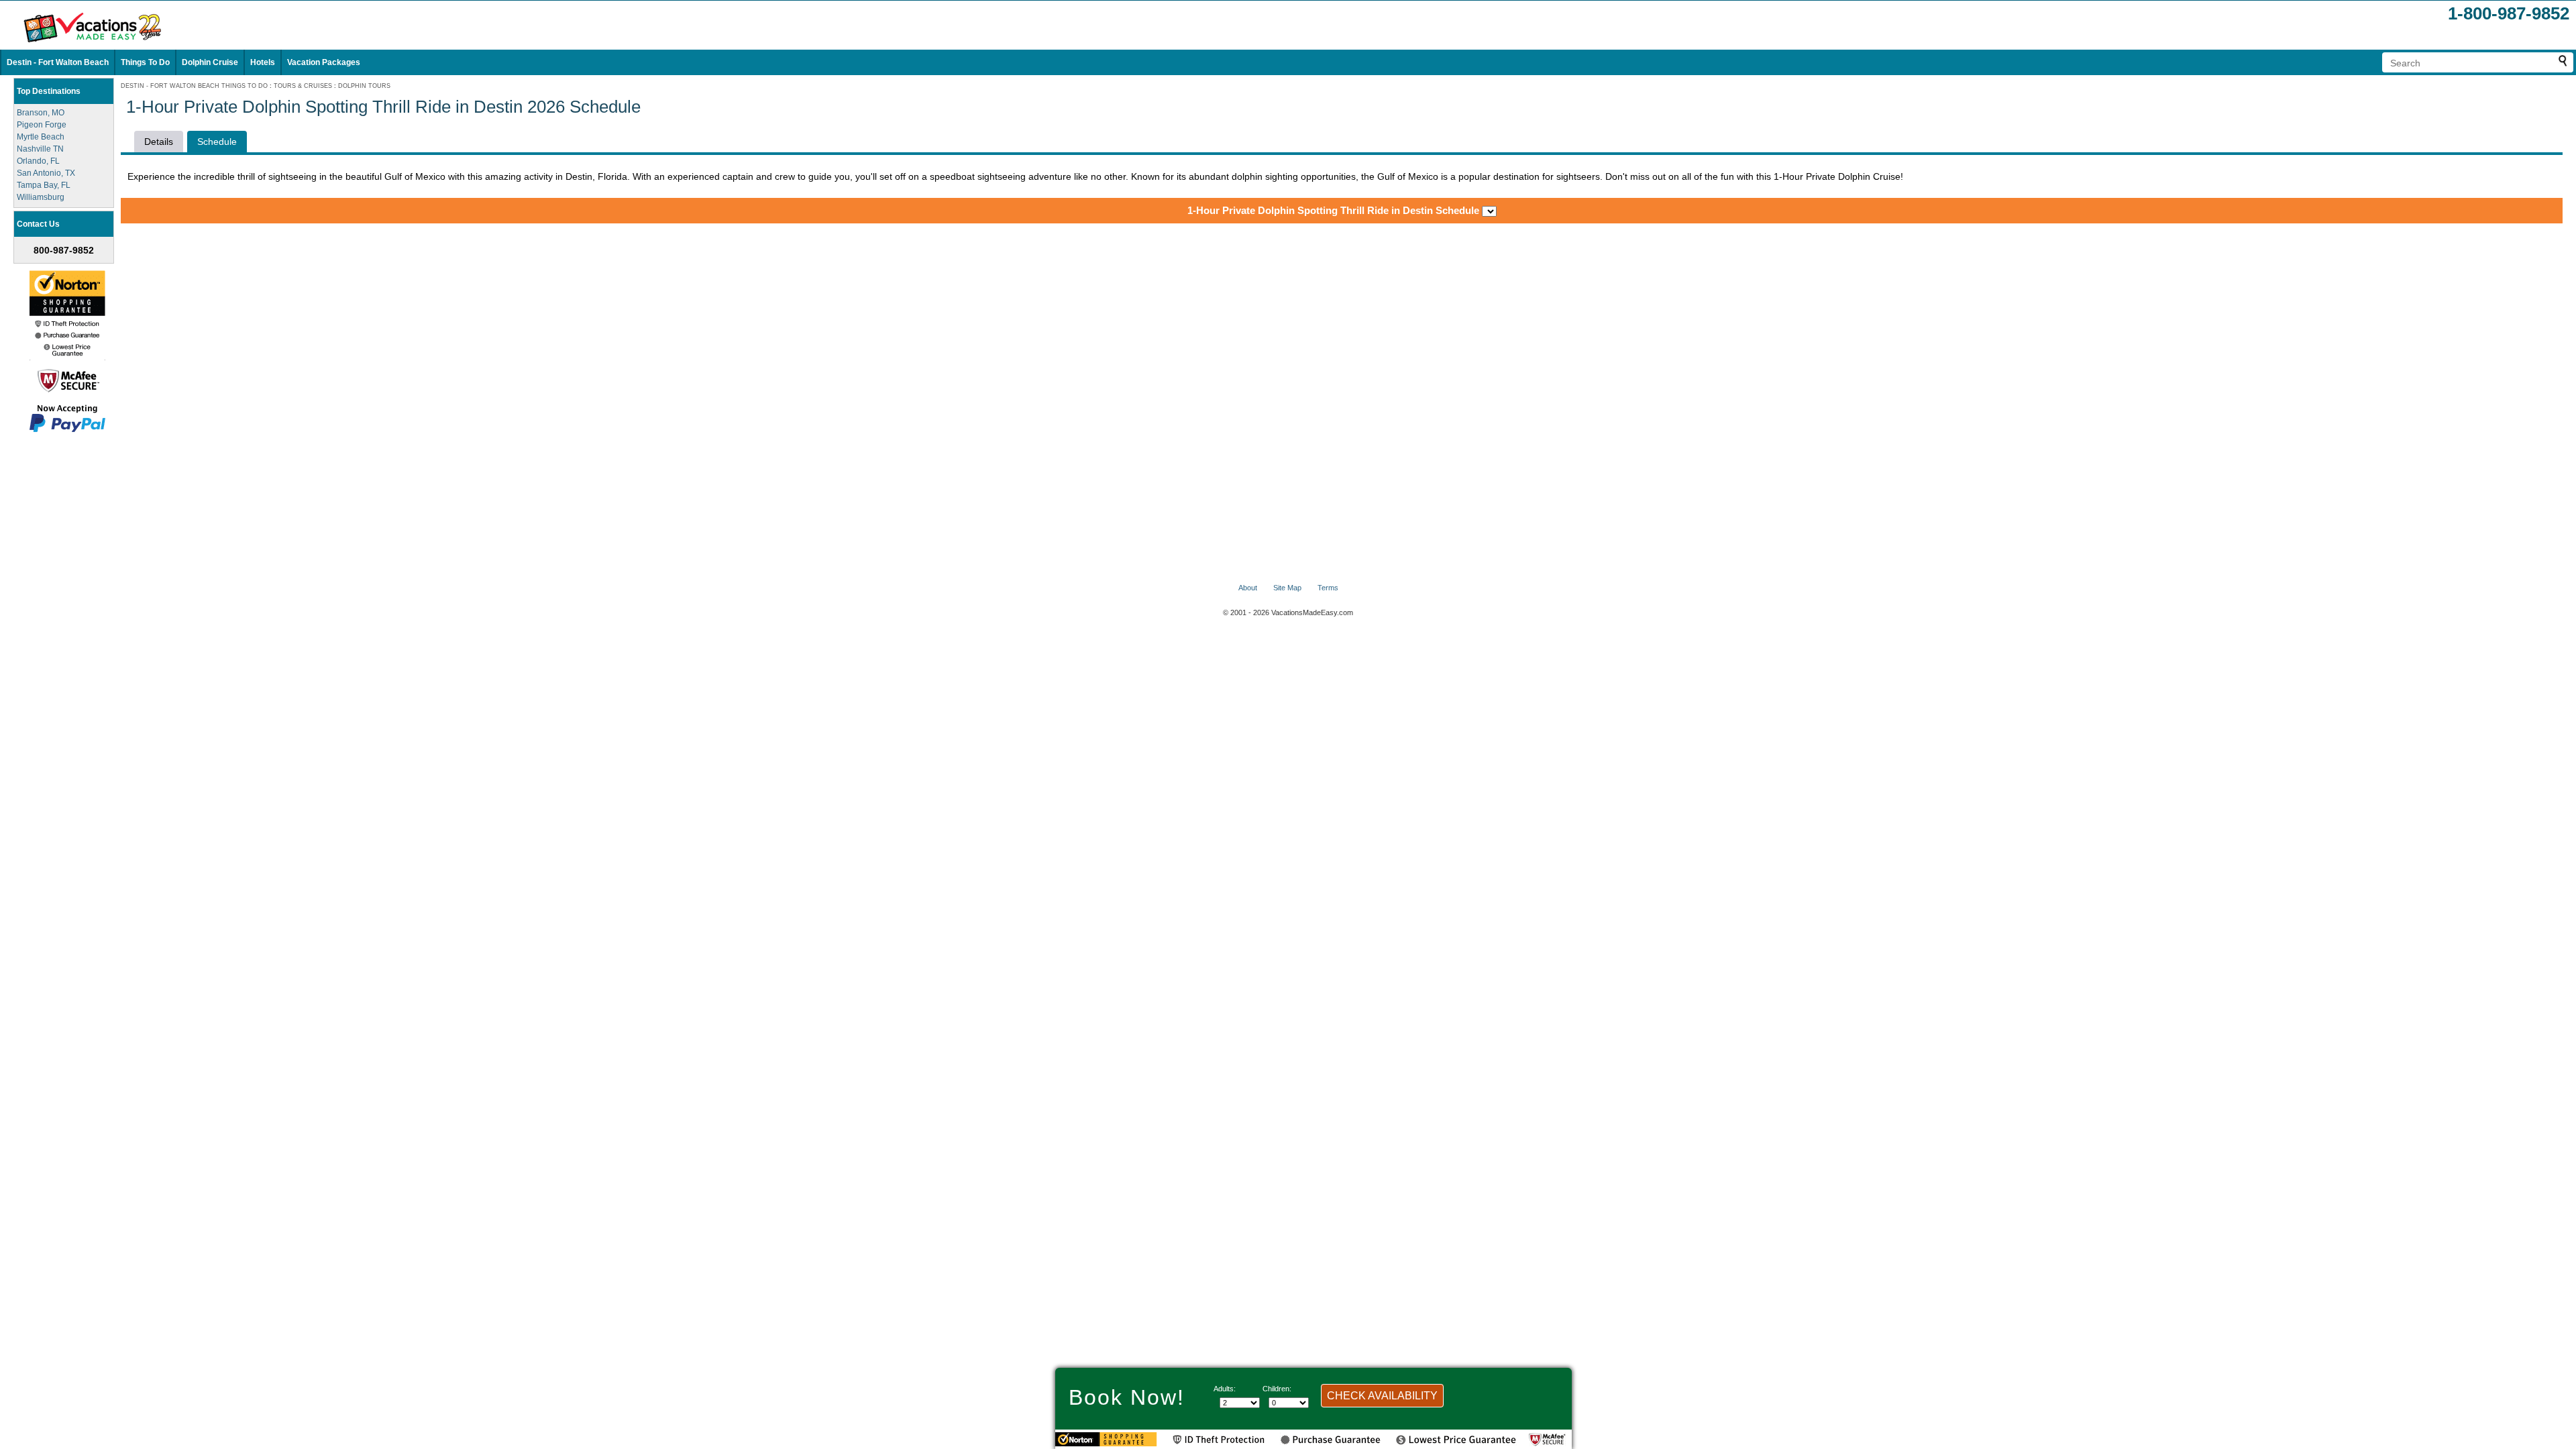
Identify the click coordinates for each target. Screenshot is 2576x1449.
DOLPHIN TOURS (364, 86)
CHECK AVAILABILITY (1382, 1396)
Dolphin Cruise (210, 62)
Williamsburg (41, 197)
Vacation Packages (324, 62)
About (1248, 588)
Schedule (217, 142)
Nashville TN (40, 149)
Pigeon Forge (42, 125)
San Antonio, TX (46, 173)
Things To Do (145, 62)
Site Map (1287, 588)
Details (159, 142)
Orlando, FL (38, 161)
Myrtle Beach (41, 137)
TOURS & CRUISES (303, 86)
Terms (1328, 588)
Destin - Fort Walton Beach (58, 62)
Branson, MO (41, 113)
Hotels (263, 62)
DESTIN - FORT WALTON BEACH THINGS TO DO (194, 86)
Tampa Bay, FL (44, 185)
